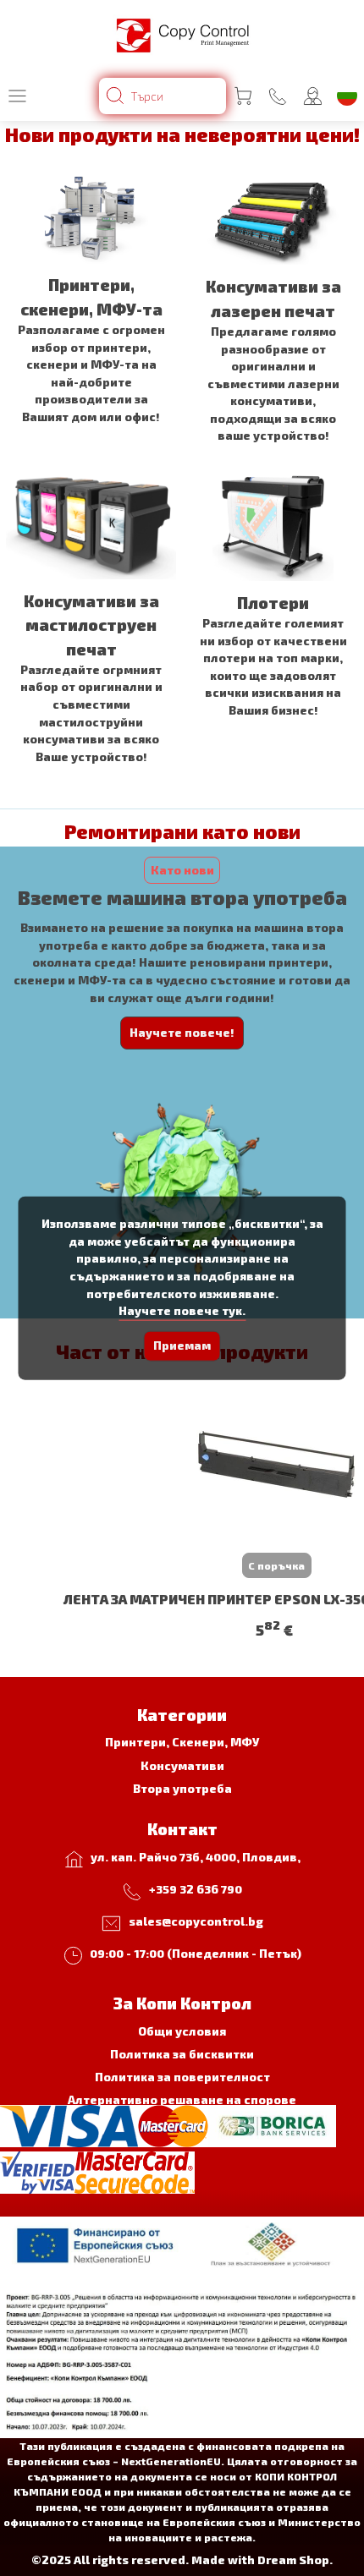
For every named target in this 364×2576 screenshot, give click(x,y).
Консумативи (182, 1765)
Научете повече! (182, 1032)
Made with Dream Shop (260, 2560)
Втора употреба (182, 1788)
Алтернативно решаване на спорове (182, 2099)
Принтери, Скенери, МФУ (182, 1742)
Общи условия (182, 2031)
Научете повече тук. (182, 1310)
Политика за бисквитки (182, 2054)
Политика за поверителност (182, 2077)
